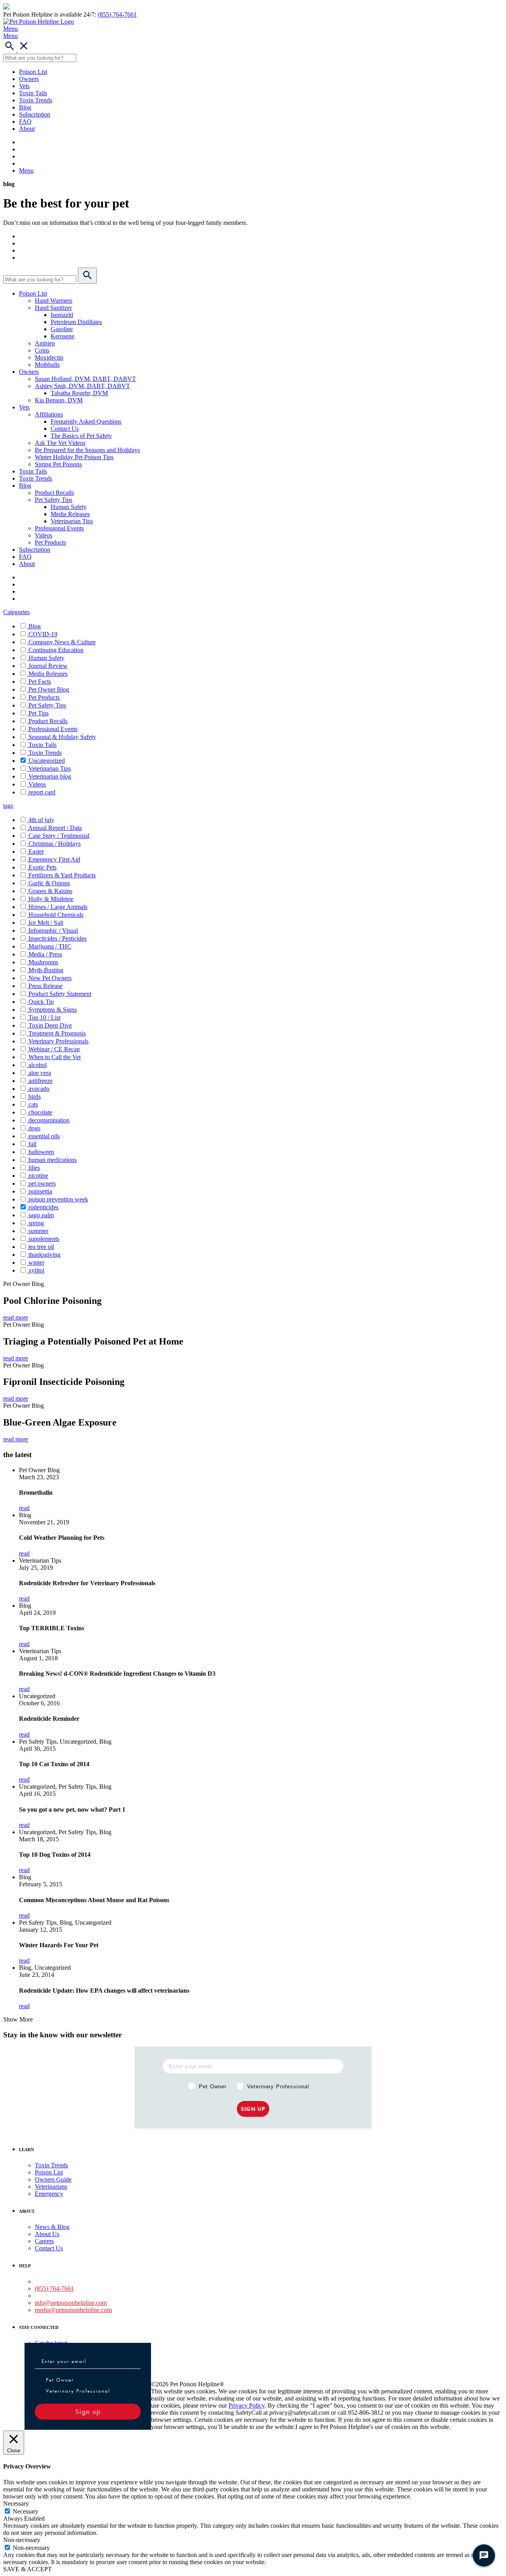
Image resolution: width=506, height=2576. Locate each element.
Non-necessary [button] (22, 2540)
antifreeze (41, 1081)
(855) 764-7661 (117, 14)
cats (33, 1104)
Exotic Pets (42, 867)
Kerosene (62, 336)
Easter (36, 851)
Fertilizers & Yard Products (62, 875)
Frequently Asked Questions (86, 421)
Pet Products (50, 542)
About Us (47, 2234)
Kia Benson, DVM (59, 400)
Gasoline (62, 329)
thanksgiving (44, 1255)
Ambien (45, 343)
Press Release (45, 986)
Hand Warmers (54, 301)
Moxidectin (49, 357)
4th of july (41, 820)
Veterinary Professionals (59, 1041)
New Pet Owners (50, 978)
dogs (34, 1128)
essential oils (44, 1136)
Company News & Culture (62, 642)
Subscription (35, 114)
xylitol (36, 1270)
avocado (39, 1089)
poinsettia (40, 1191)
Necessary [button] (16, 2503)
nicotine (38, 1176)
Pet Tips (39, 713)
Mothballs (47, 365)
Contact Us (65, 429)
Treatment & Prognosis (57, 1033)
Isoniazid (62, 315)
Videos (43, 535)
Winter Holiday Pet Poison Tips (74, 457)
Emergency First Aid (54, 859)
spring (36, 1223)
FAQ (25, 122)
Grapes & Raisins (50, 891)
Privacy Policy (246, 2405)
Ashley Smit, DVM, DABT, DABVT (82, 386)
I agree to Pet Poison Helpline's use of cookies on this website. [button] (373, 2427)
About (27, 129)
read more (16, 1317)
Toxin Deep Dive (50, 1025)
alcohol (38, 1065)
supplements (44, 1239)
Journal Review (48, 666)
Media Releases (70, 514)
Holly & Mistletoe (51, 899)
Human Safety (69, 507)
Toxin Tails (33, 93)
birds (35, 1097)
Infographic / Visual (53, 931)
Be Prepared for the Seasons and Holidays (87, 450)
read (24, 1508)
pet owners (42, 1183)
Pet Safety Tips (54, 500)
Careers (44, 2241)
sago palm (41, 1215)
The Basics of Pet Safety (81, 436)
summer (38, 1231)
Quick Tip (41, 1002)
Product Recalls (54, 493)
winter (36, 1263)
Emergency (49, 2194)
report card (42, 792)
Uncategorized (47, 761)
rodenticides (43, 1207)
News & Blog (52, 2227)
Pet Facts (40, 682)
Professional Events (59, 528)
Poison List (33, 72)
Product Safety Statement (60, 994)
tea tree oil (41, 1247)
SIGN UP (253, 2109)
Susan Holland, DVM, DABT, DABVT (85, 379)
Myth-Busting (46, 970)
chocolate (40, 1112)
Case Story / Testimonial (59, 836)
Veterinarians (51, 2187)
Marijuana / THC (50, 946)
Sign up (88, 2411)
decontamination (49, 1120)
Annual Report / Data (55, 828)
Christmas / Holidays (55, 844)
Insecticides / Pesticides (58, 938)
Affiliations (49, 414)
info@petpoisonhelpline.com (71, 2303)
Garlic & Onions (49, 883)
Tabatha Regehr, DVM (79, 393)
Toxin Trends (36, 100)
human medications (53, 1160)
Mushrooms (43, 962)
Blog (25, 107)
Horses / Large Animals (58, 907)
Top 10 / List (44, 1017)
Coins (42, 350)
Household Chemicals (56, 915)
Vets (24, 86)
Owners (29, 79)
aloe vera (40, 1073)
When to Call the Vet (55, 1057)
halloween (41, 1152)
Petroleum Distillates (76, 322)
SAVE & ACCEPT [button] (27, 2569)
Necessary (25, 2511)
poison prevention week (58, 1199)
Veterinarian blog (50, 776)
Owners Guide (53, 2179)
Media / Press (45, 954)
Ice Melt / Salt (46, 923)
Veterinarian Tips (72, 521)
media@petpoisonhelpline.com (73, 2310)
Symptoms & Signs (53, 1010)
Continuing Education (56, 650)
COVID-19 (43, 634)
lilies (34, 1168)
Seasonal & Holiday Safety (62, 737)
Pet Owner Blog (49, 689)
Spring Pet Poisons (58, 464)
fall (32, 1144)
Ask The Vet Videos (60, 443)
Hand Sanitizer (53, 308)
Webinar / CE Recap (54, 1049)
